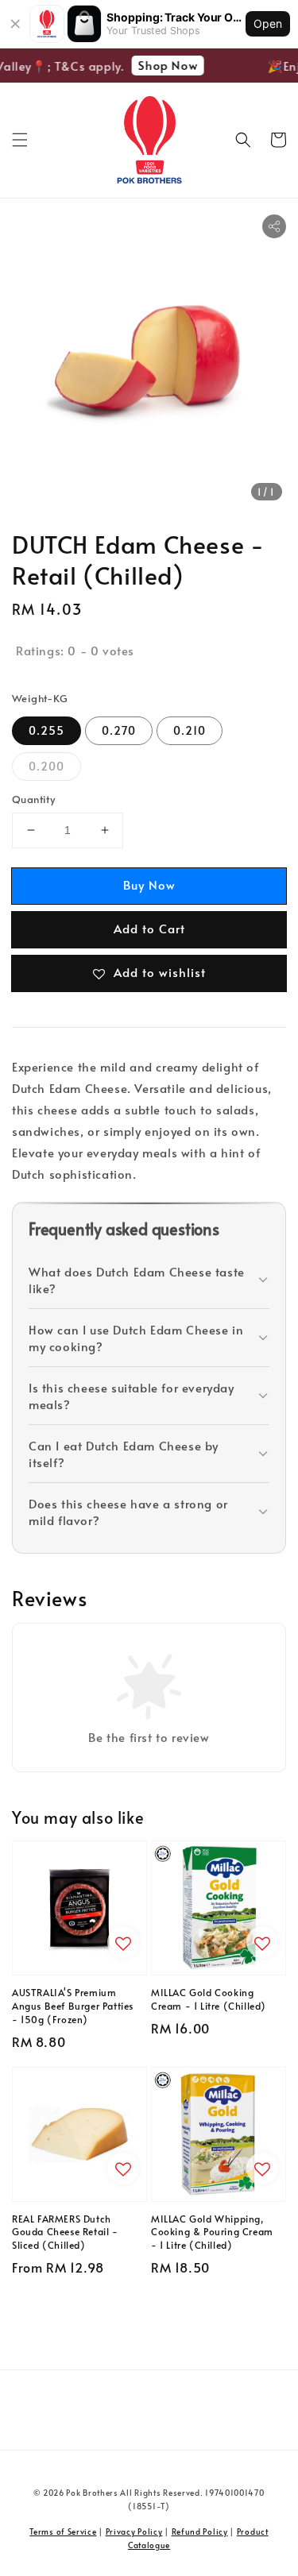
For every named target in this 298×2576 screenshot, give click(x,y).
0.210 (190, 730)
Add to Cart (149, 928)
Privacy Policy (134, 2532)
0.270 (119, 730)
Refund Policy (200, 2532)
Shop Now (163, 65)
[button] (20, 140)
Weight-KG (40, 698)
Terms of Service (63, 2532)
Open (268, 23)
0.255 (46, 730)
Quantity (33, 799)
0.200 (46, 766)
